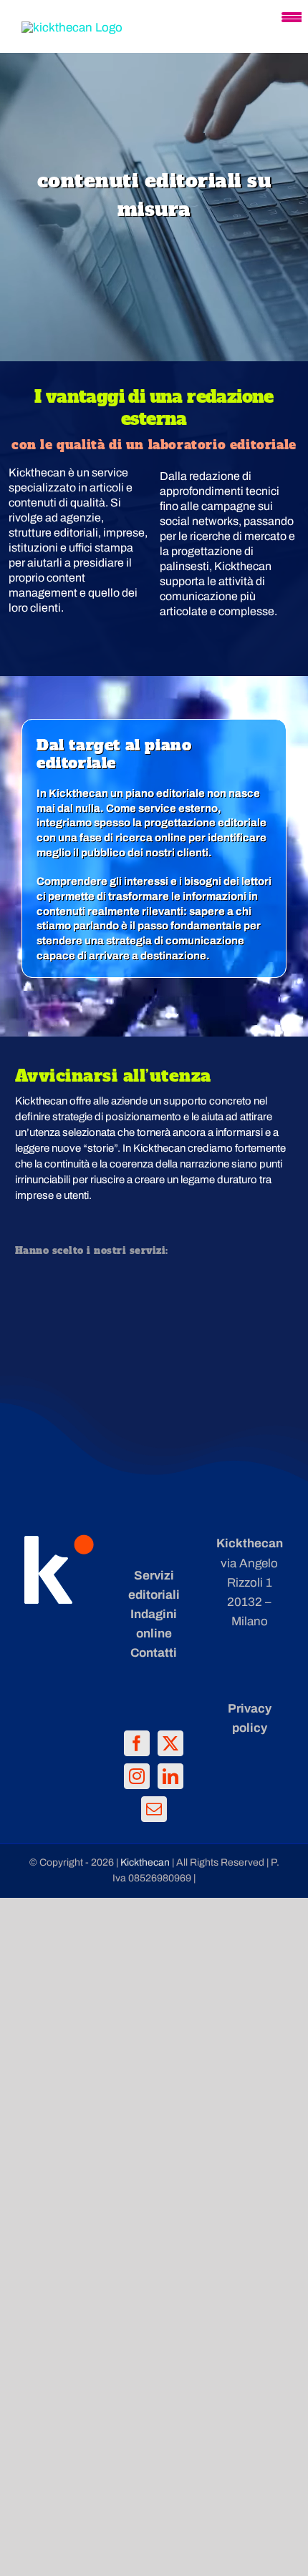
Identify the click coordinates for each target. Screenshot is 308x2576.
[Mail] (154, 1809)
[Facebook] (137, 1743)
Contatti (154, 1653)
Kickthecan (146, 1862)
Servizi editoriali (154, 1585)
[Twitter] (170, 1743)
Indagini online (154, 1624)
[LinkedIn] (170, 1776)
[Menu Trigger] (292, 16)
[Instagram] (137, 1776)
